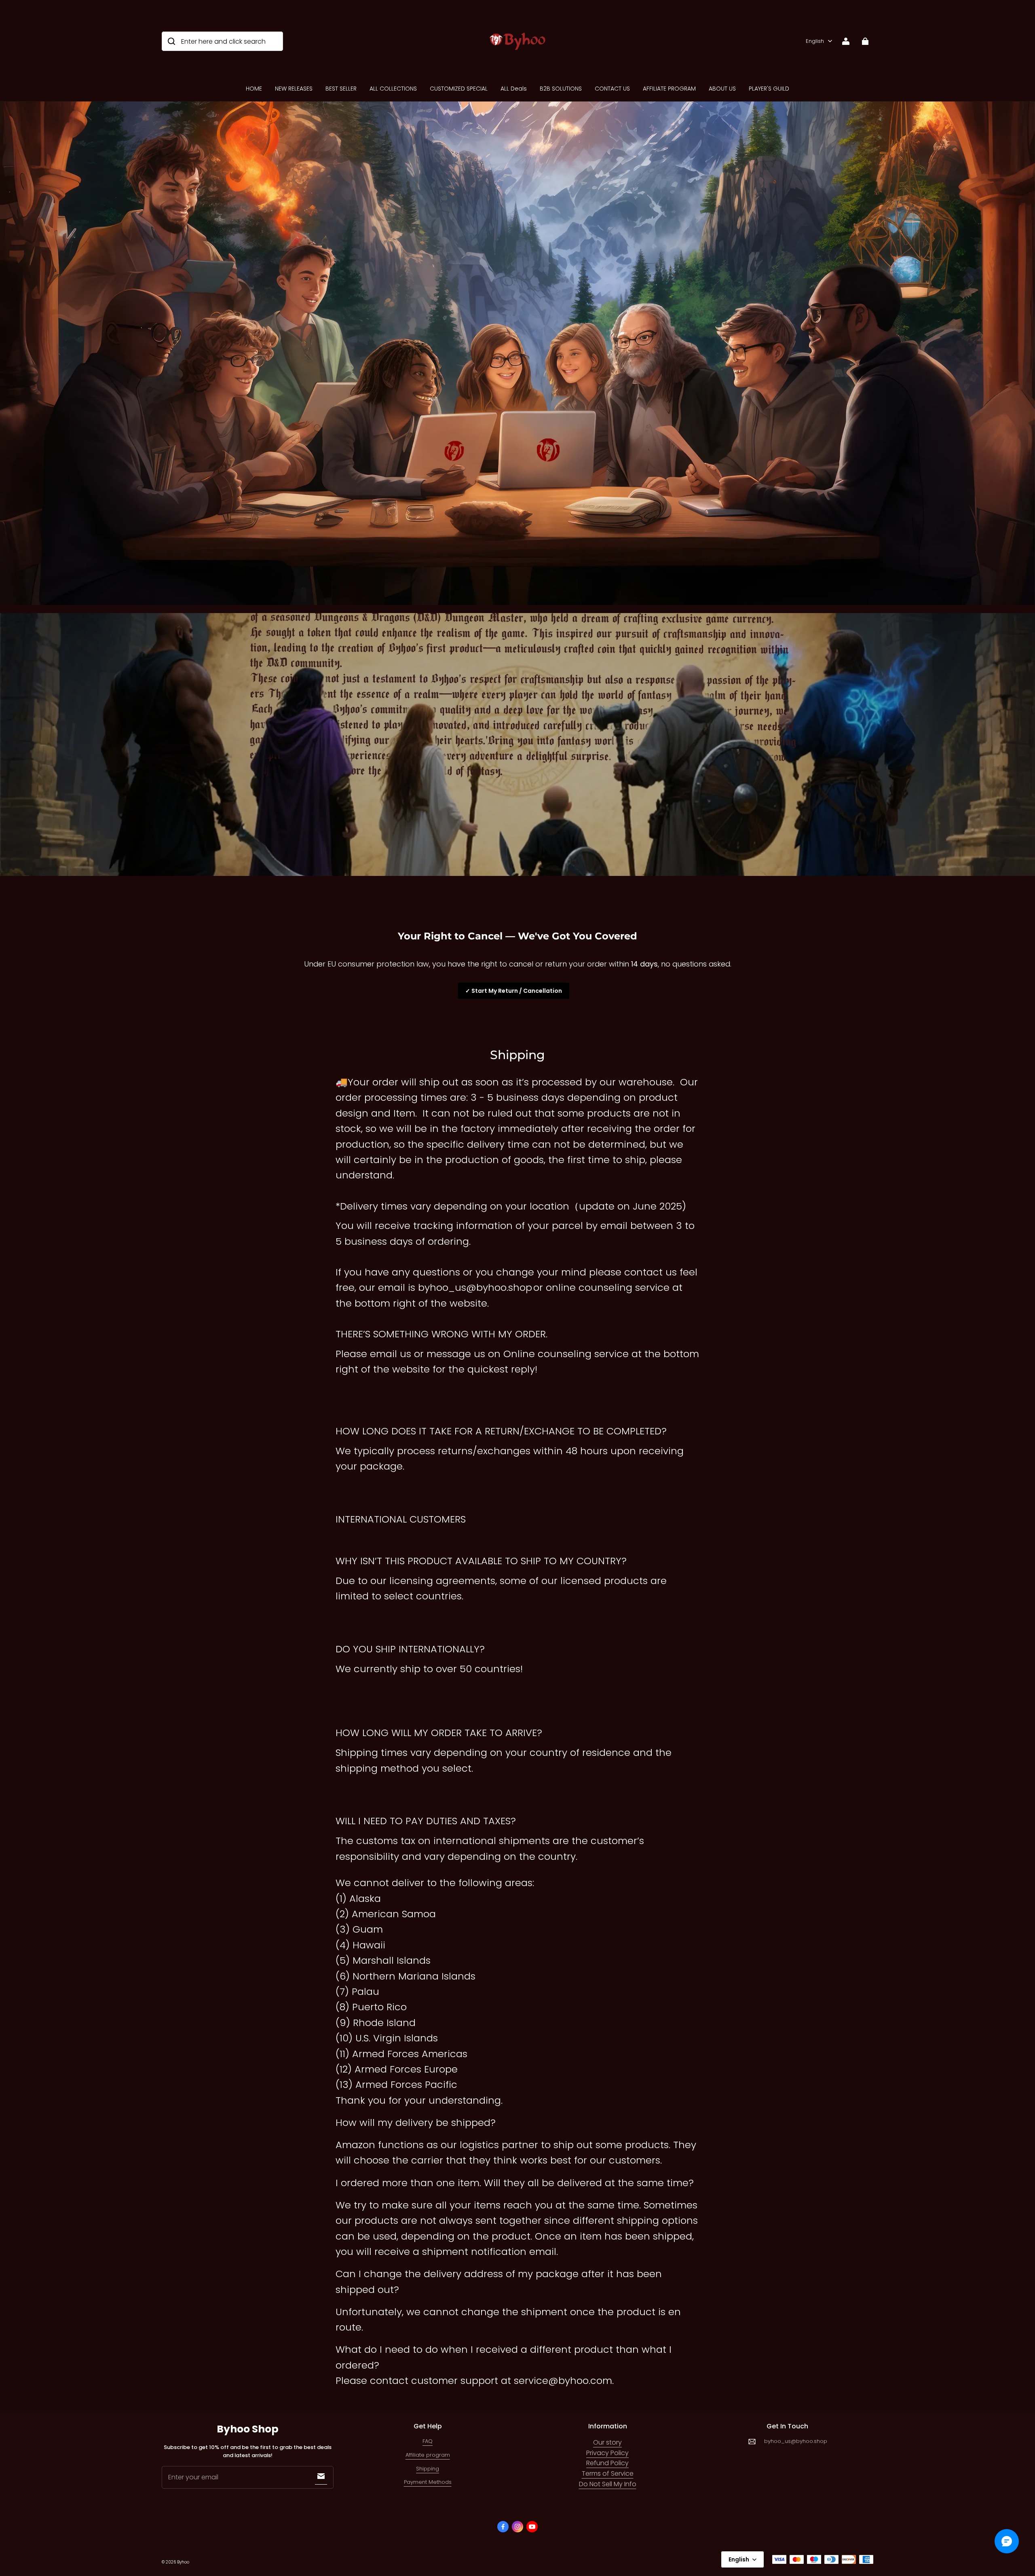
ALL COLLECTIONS (393, 89)
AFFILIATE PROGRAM (669, 89)
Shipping (428, 2469)
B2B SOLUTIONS (561, 89)
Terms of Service (608, 2473)
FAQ (428, 2441)
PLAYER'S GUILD (769, 89)
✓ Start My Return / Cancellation (514, 991)
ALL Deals (514, 89)
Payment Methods (428, 2482)
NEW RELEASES (294, 89)
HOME (254, 89)
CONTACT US (612, 89)
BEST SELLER (341, 89)
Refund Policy (607, 2463)
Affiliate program (428, 2455)
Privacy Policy (607, 2453)
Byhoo (183, 2562)
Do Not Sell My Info (608, 2484)
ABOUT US (722, 89)
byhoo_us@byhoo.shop (796, 2441)
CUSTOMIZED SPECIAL (459, 89)
